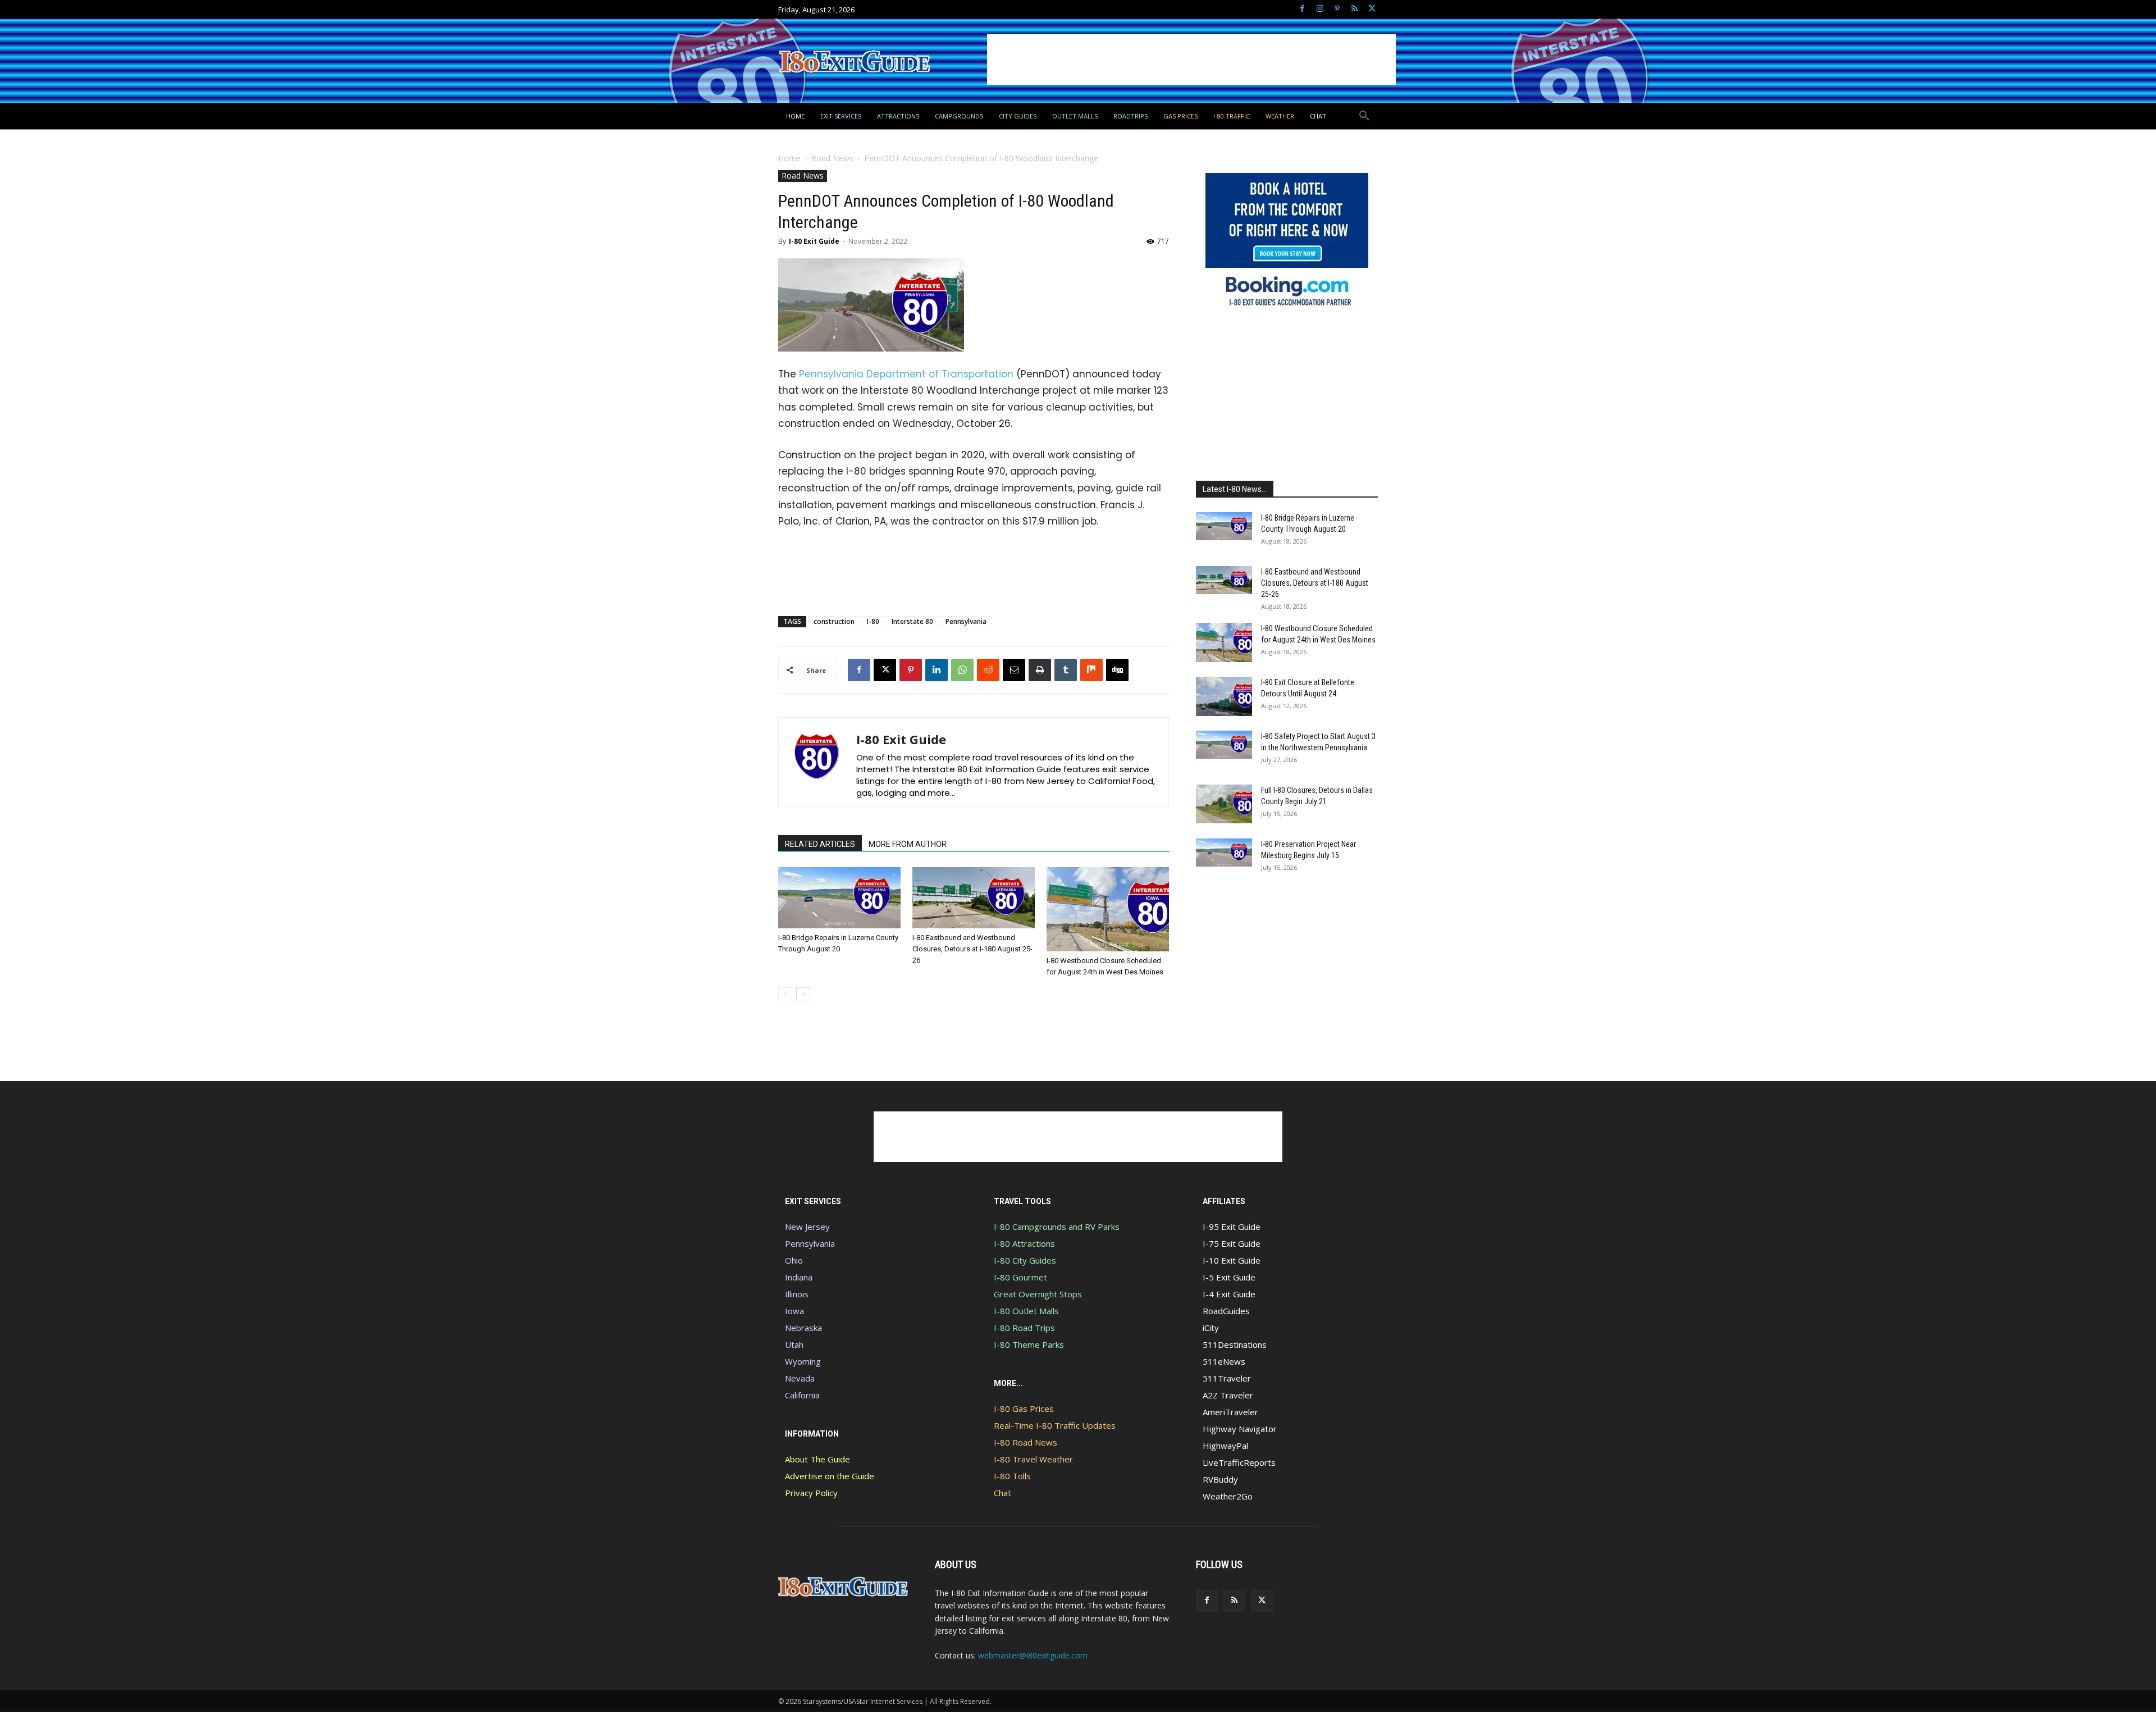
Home (789, 158)
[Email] (1014, 670)
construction (834, 621)
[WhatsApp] (962, 670)
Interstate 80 (912, 621)
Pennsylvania (966, 621)
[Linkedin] (937, 670)
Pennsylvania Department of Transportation (906, 374)
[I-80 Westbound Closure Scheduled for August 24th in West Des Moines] (1108, 909)
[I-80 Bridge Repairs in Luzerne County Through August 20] (839, 898)
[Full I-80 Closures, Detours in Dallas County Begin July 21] (1224, 804)
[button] (1364, 116)
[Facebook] (1302, 9)
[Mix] (1091, 670)
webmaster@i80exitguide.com (1033, 1655)
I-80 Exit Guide (814, 241)
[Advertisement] (1191, 60)
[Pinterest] (1337, 9)
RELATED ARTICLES (820, 844)
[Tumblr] (1066, 670)
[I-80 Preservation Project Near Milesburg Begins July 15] (1224, 853)
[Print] (1040, 670)
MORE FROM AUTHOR (908, 844)
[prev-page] (785, 994)
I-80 (873, 621)
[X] (1372, 9)
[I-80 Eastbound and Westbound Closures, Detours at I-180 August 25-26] (974, 898)
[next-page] (803, 994)
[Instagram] (1320, 9)
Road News (832, 158)
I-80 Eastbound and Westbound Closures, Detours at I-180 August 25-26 (972, 949)
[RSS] (1355, 9)
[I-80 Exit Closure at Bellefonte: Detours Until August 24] (1224, 696)
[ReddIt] (988, 670)
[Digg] (1117, 670)
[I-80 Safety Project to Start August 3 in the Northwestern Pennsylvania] (1224, 745)
